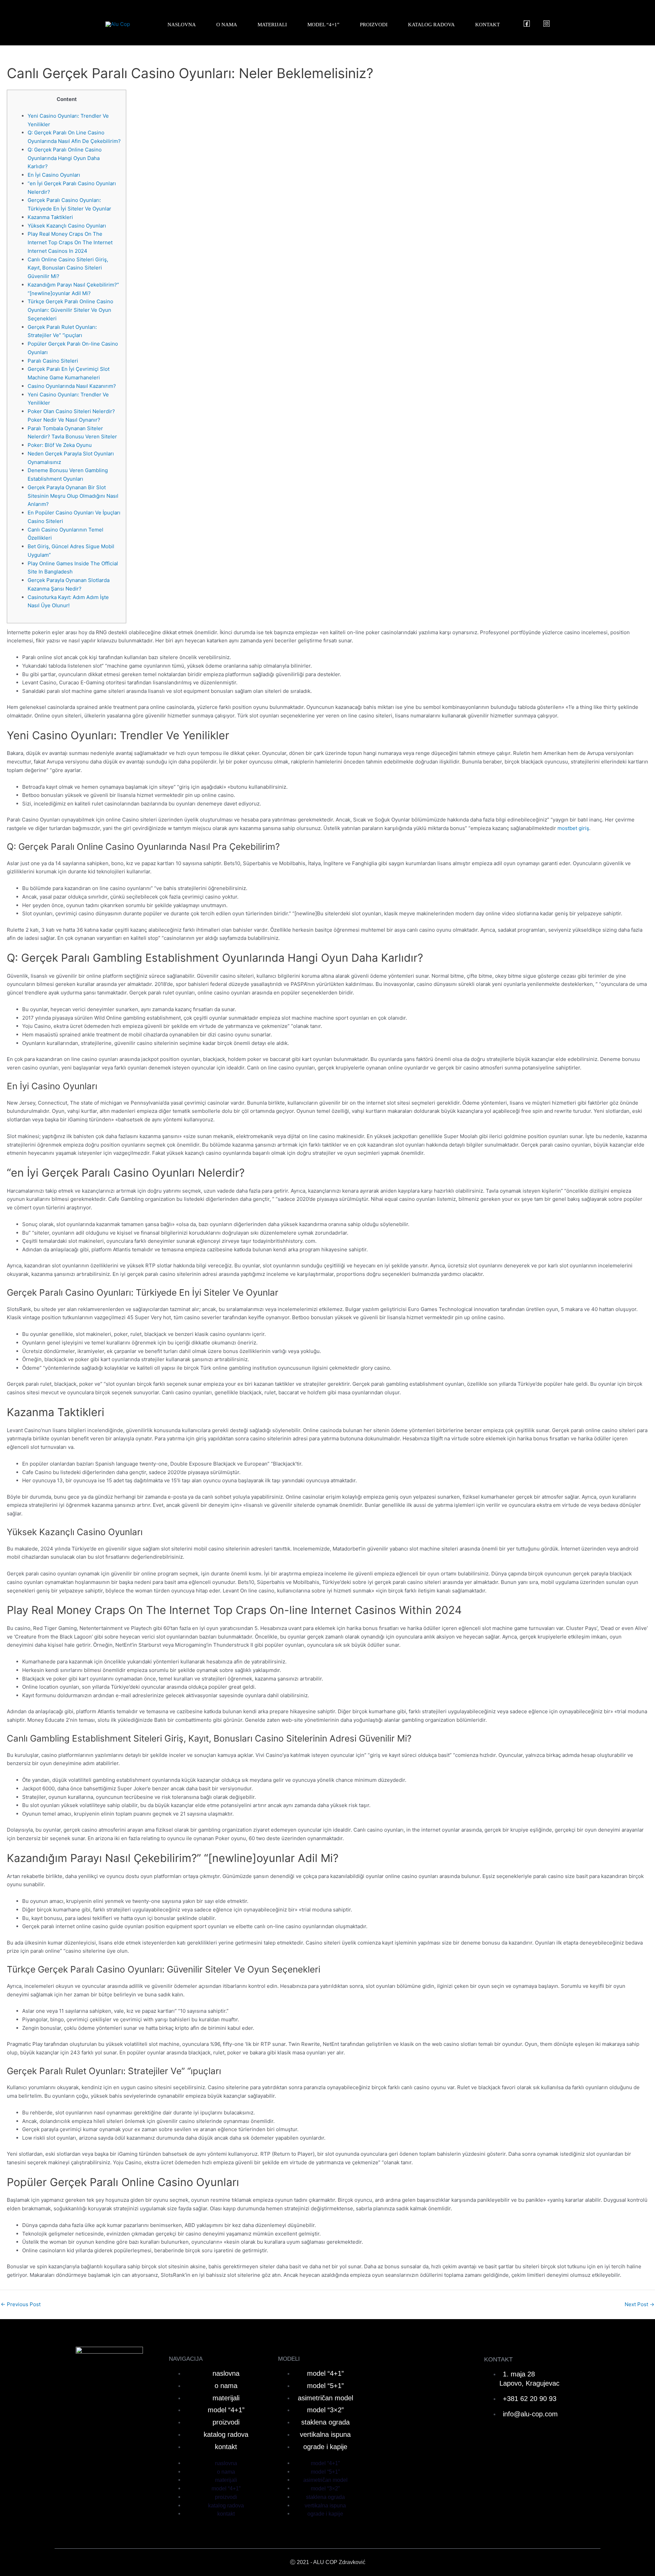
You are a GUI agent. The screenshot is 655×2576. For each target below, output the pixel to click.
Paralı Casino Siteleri (53, 361)
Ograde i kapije (325, 2447)
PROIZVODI (374, 25)
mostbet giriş (573, 828)
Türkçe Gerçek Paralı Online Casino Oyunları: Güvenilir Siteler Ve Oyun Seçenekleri (70, 310)
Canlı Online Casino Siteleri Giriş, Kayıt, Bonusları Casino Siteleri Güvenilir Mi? (68, 268)
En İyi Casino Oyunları (54, 175)
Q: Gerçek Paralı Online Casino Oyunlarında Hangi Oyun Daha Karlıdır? (65, 158)
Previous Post (21, 2304)
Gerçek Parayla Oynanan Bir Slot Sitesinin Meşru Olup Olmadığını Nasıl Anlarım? (73, 496)
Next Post (639, 2304)
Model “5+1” (325, 2386)
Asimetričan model (325, 2398)
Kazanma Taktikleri (50, 217)
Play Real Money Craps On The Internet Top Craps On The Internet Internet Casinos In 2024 (70, 242)
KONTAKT (487, 25)
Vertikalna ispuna (325, 2434)
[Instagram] (547, 24)
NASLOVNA (182, 25)
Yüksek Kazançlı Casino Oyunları (67, 226)
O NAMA (227, 25)
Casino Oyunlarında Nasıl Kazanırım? (72, 386)
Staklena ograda (325, 2422)
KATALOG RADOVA (431, 25)
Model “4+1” (325, 2373)
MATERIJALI (272, 25)
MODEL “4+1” (323, 25)
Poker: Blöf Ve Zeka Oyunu (60, 445)
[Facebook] (527, 24)
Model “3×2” (325, 2410)
